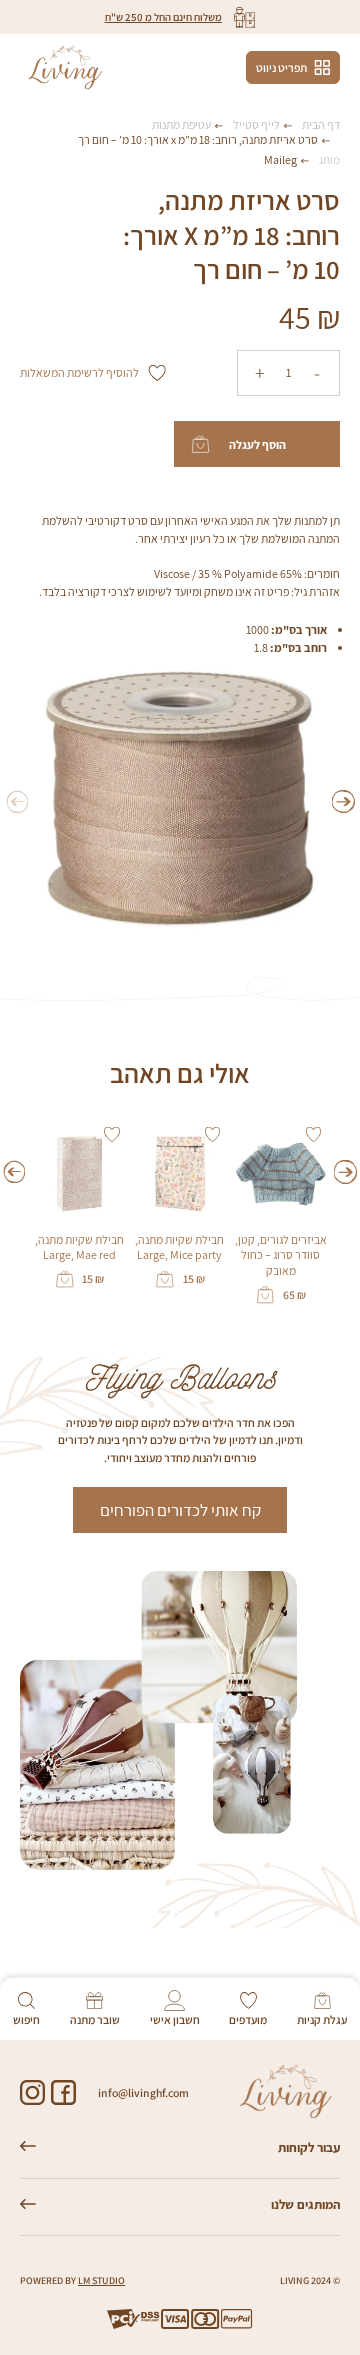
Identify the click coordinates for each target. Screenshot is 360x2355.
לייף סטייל (256, 124)
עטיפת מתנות (181, 124)
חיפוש (26, 2019)
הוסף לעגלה (257, 444)
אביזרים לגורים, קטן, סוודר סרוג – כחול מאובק (281, 1254)
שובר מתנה (95, 2019)
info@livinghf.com (143, 2092)
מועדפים (248, 2019)
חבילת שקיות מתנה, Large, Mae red (79, 1247)
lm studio (101, 2280)
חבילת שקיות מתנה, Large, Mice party (179, 1247)
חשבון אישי (175, 2019)
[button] (343, 801)
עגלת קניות (322, 2019)
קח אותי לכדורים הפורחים (180, 1510)
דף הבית (321, 124)
